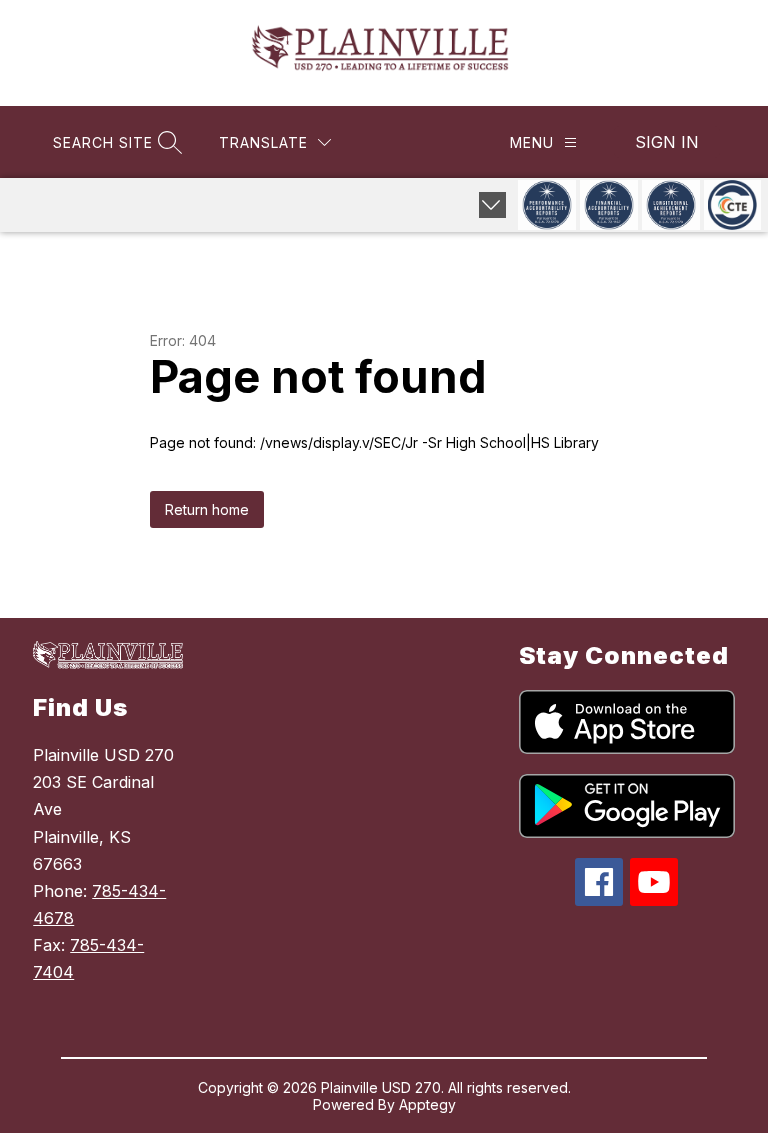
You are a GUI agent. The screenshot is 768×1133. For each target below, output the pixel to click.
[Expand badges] (492, 205)
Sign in (667, 142)
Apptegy (427, 1104)
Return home (207, 509)
